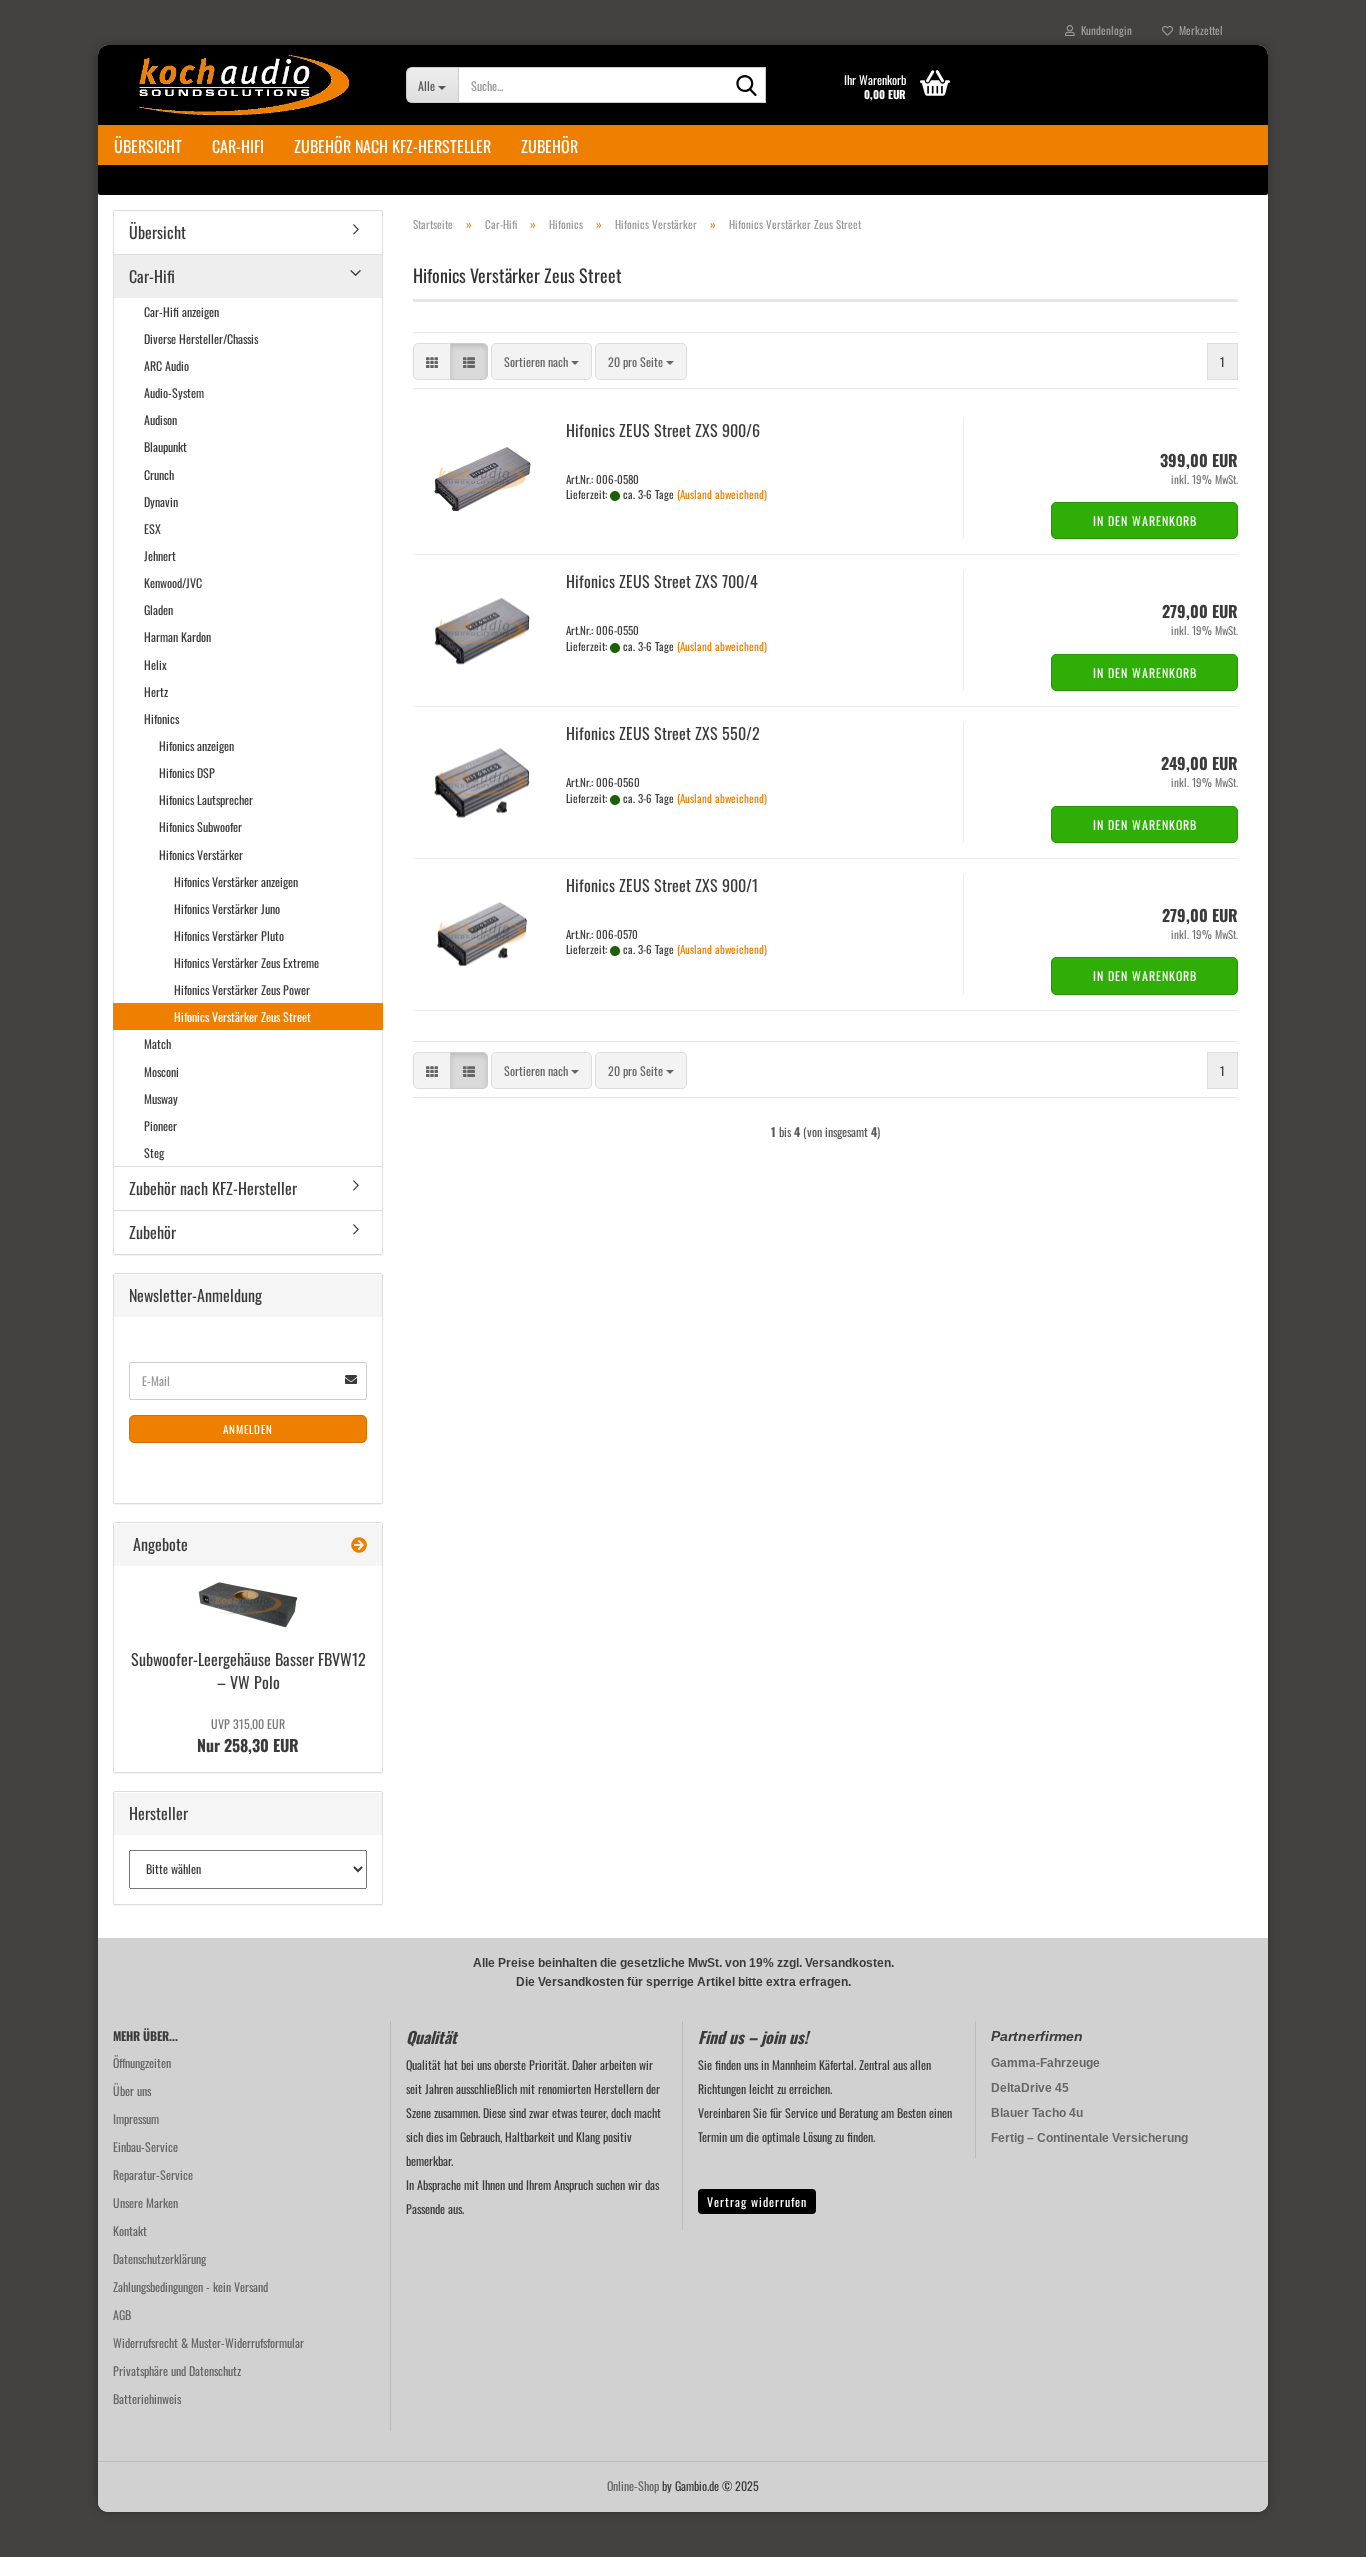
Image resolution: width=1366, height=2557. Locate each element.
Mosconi (161, 1071)
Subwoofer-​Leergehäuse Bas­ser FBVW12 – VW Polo (248, 1670)
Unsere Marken (145, 2202)
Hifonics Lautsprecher (206, 799)
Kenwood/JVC (173, 582)
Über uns (132, 2090)
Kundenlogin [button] (1103, 30)
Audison (160, 419)
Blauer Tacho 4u (1037, 2113)
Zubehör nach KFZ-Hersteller (392, 146)
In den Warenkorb (1145, 520)
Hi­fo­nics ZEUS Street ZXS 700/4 (662, 581)
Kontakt (130, 2230)
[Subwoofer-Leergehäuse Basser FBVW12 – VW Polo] (248, 1604)
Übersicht (148, 146)
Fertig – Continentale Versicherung (1089, 2138)
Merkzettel (1198, 30)
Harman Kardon (177, 636)
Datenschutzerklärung (159, 2258)
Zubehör (549, 146)
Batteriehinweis (147, 2398)
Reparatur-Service (153, 2174)
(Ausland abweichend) (722, 494)
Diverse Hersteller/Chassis (201, 338)
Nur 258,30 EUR (248, 1736)
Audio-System (174, 392)
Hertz (156, 691)
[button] (432, 361)
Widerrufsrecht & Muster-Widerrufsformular (208, 2342)
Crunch (159, 474)
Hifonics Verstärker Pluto (229, 935)
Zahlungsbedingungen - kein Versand (190, 2286)
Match (157, 1043)
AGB (122, 2314)
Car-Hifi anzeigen (181, 311)
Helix (155, 664)
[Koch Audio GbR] (244, 85)
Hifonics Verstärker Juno (227, 908)
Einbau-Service (145, 2146)
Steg (154, 1152)
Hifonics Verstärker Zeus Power (242, 989)
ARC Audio (166, 365)
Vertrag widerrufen (757, 2201)
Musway (161, 1098)
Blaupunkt (165, 446)
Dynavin (161, 501)
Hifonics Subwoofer (200, 826)
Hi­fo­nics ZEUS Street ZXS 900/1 (662, 885)
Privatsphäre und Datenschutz (177, 2370)
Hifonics (161, 718)
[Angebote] (359, 1544)
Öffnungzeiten (142, 2062)
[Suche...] (747, 86)
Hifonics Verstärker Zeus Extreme (246, 962)
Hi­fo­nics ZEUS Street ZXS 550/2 (663, 733)
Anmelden (248, 1429)
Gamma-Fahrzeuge (1045, 2063)
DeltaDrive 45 (1030, 2088)
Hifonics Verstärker (201, 854)
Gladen (158, 609)
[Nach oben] (1311, 2527)
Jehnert (160, 555)
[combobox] (541, 361)
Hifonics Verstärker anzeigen (236, 881)
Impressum (136, 2118)
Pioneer (160, 1125)
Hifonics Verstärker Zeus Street (242, 1016)
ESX (152, 528)
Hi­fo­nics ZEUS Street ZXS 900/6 (663, 430)
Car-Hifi (238, 146)
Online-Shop (633, 2485)
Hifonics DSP (187, 772)
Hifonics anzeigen (196, 745)
